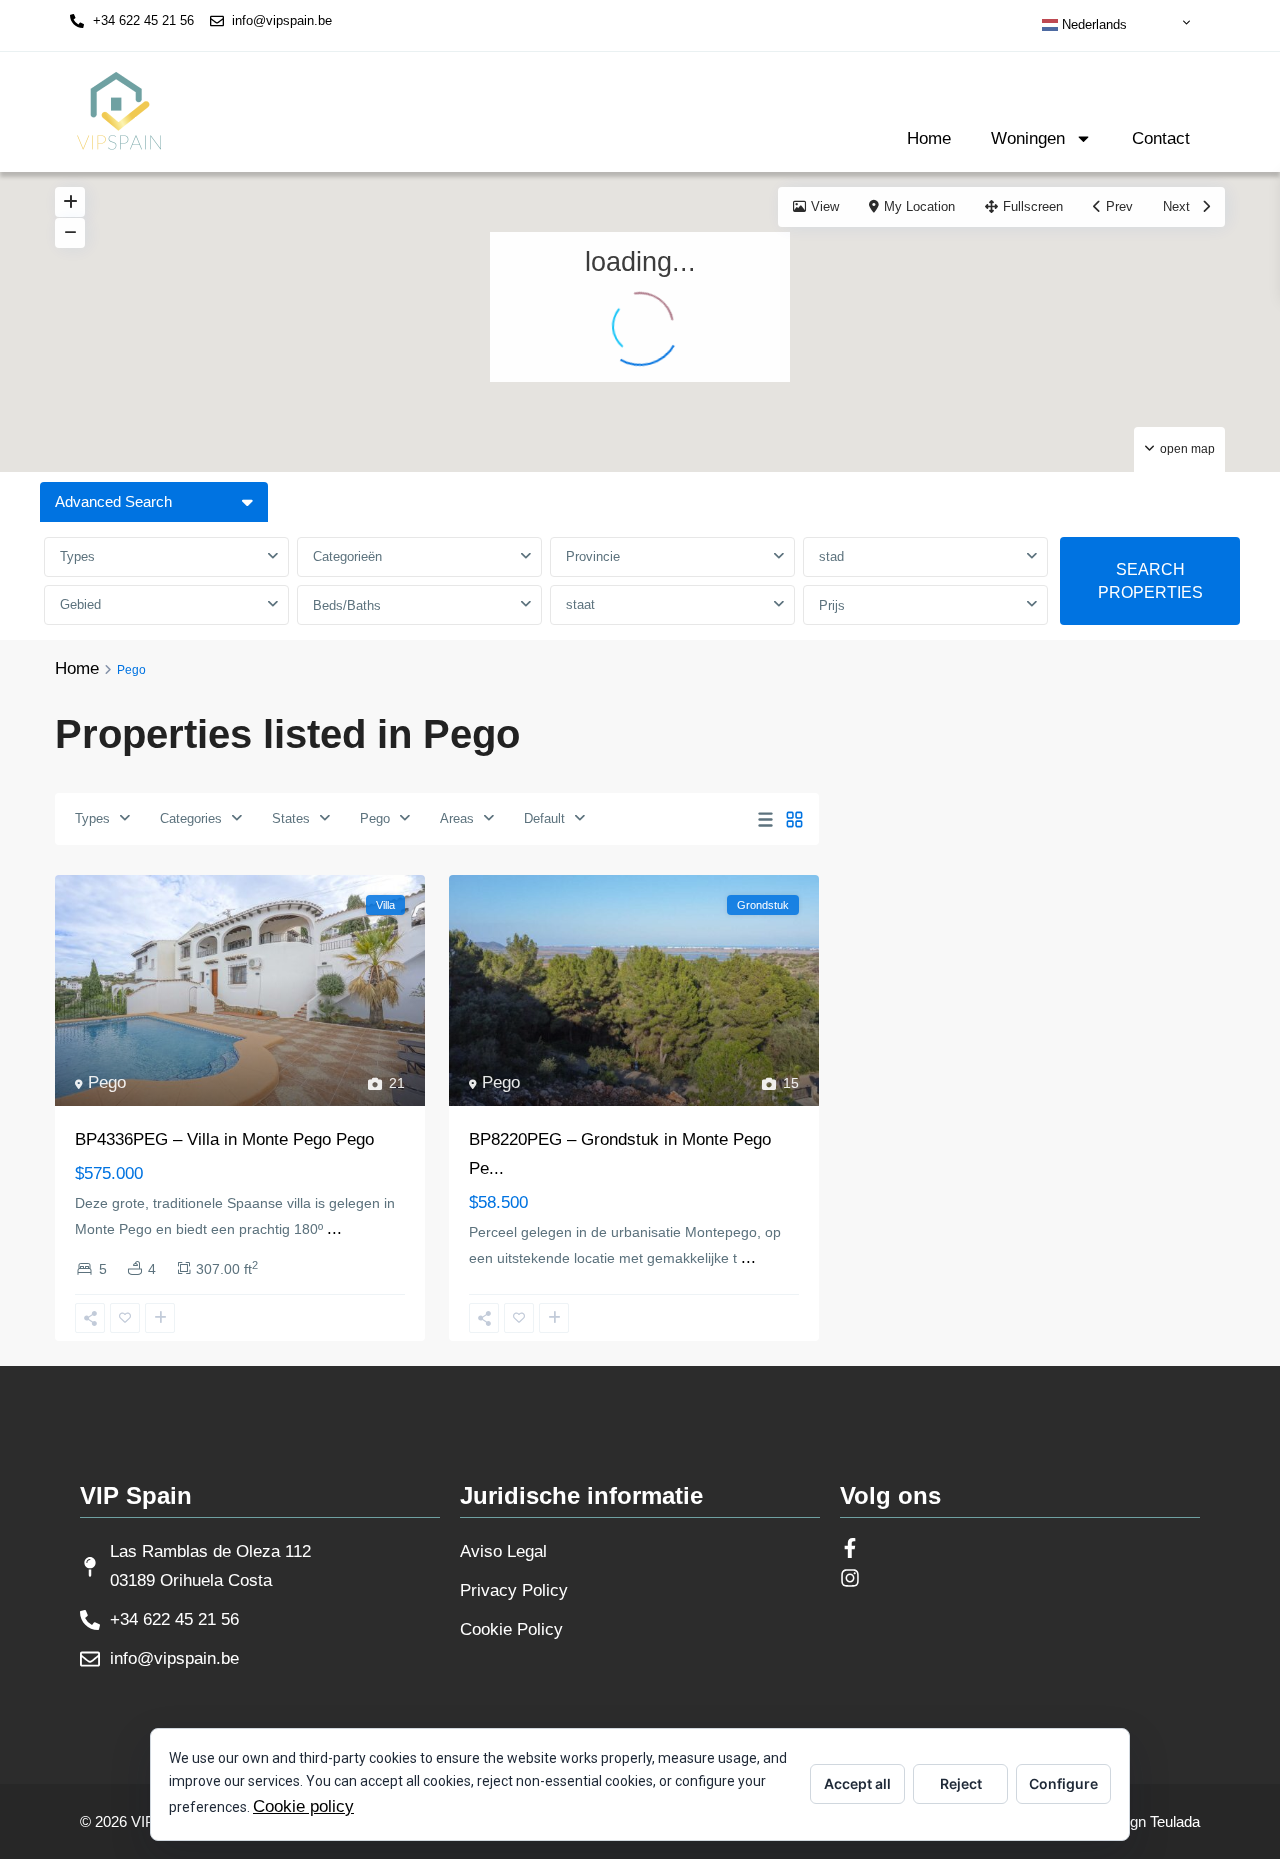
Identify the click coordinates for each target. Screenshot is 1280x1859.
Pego (375, 818)
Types (77, 556)
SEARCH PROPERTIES (1150, 581)
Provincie (593, 556)
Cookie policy (303, 1806)
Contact (1161, 138)
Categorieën (347, 556)
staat (580, 604)
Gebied (80, 604)
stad (831, 556)
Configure (1063, 1783)
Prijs (832, 605)
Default (544, 818)
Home (929, 138)
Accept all (857, 1783)
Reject (961, 1783)
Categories (191, 818)
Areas (457, 818)
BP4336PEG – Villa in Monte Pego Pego (224, 1139)
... (334, 1228)
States (291, 818)
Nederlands (1092, 24)
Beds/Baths (347, 605)
